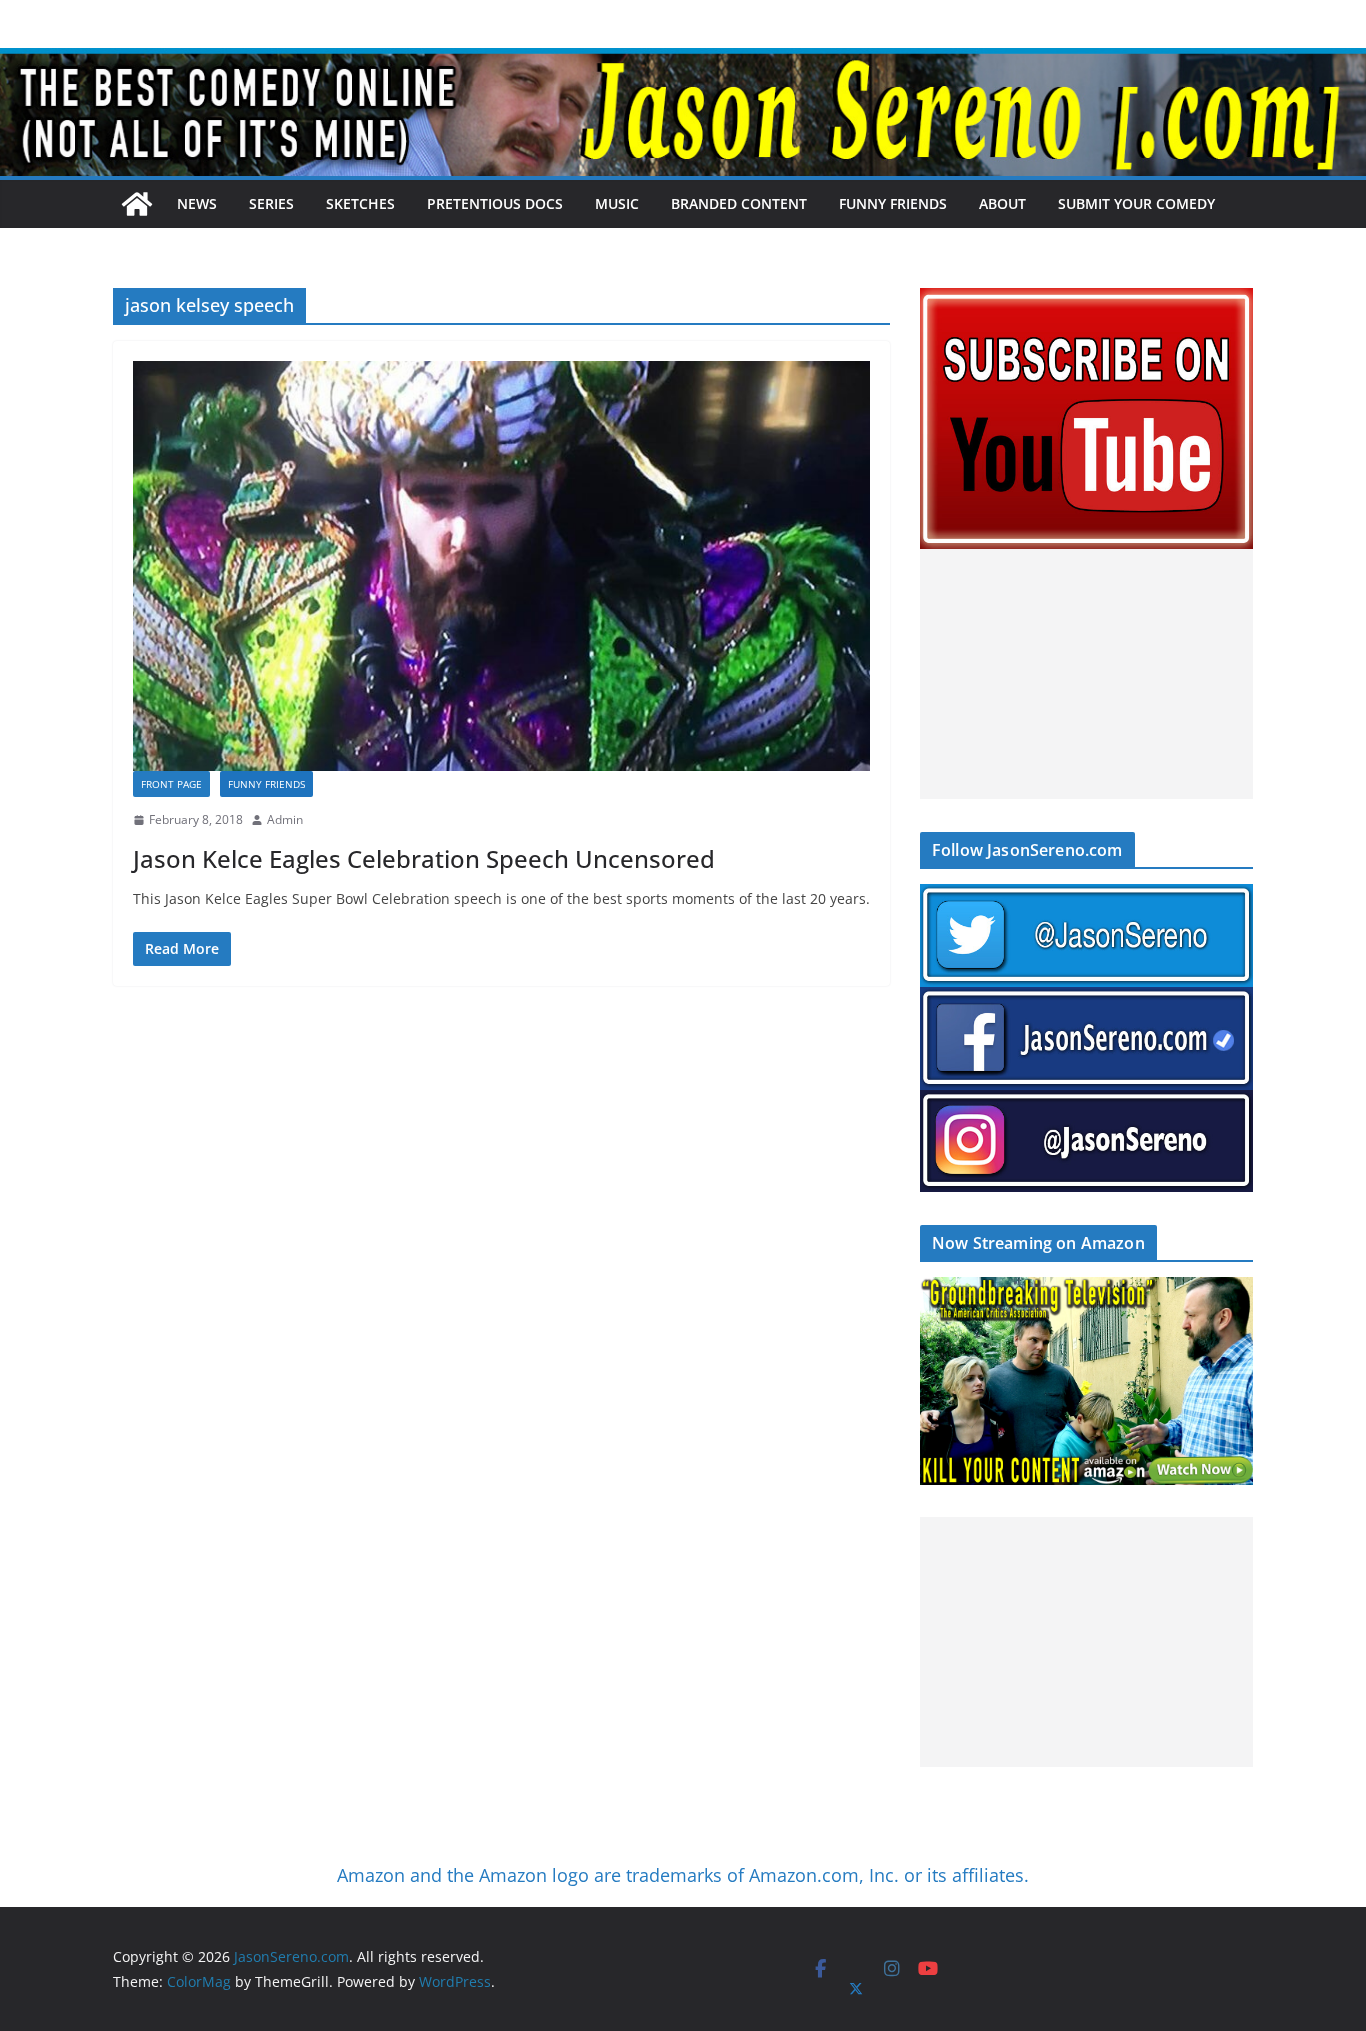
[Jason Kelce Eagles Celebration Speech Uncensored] (501, 566)
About (1002, 203)
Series (271, 203)
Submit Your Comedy (1136, 203)
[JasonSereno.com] (683, 62)
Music (617, 203)
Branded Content (739, 203)
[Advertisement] (1086, 674)
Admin (285, 819)
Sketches (360, 203)
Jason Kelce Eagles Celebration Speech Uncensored (424, 858)
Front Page (171, 784)
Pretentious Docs (495, 203)
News (197, 203)
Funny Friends (893, 203)
